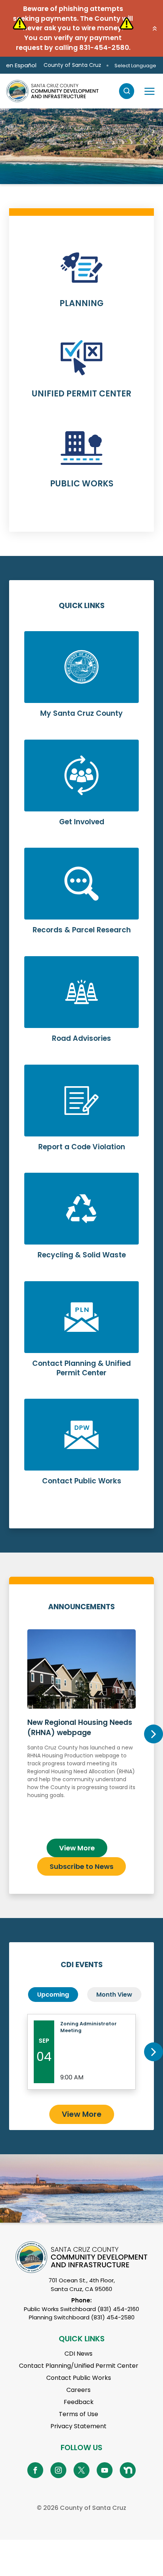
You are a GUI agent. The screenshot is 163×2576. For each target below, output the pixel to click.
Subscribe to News (81, 1866)
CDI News (78, 2354)
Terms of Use (78, 2414)
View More (77, 1848)
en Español (21, 65)
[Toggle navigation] (149, 91)
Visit (24, 163)
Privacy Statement (78, 2426)
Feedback (79, 2402)
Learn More (81, 284)
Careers (78, 2390)
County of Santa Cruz (72, 65)
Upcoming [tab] (53, 1995)
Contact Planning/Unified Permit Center (79, 2366)
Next (154, 1734)
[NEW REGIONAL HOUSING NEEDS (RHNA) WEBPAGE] (81, 1731)
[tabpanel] (81, 146)
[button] (155, 28)
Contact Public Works (79, 2378)
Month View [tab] (114, 1995)
